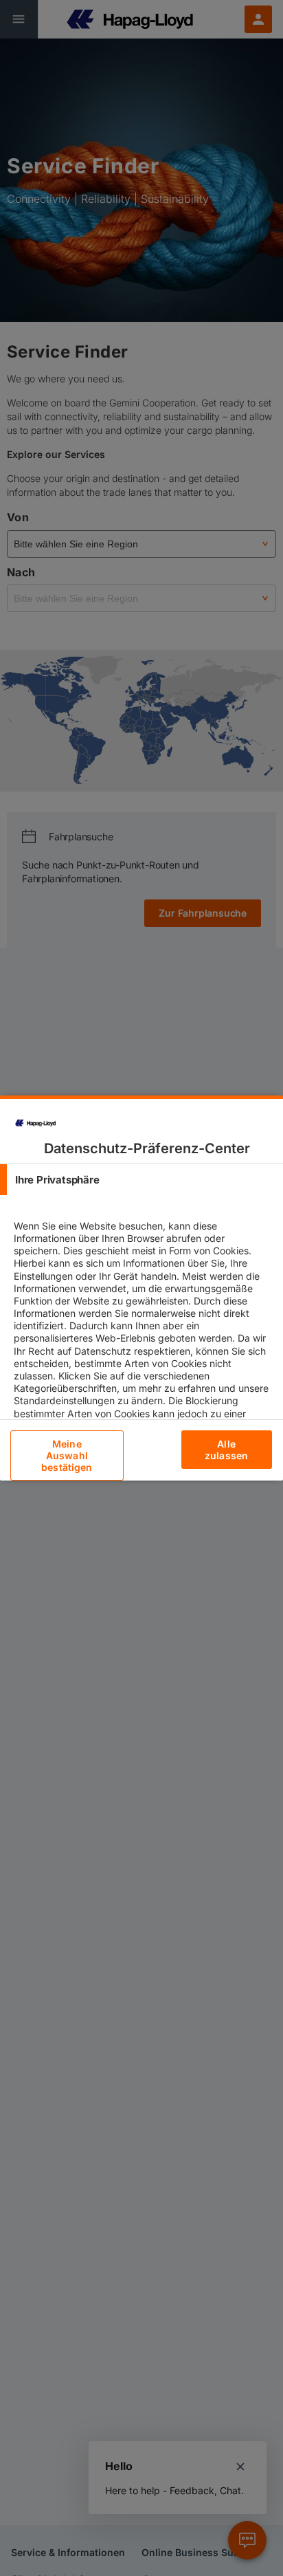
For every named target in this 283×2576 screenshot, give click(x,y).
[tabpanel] (143, 1344)
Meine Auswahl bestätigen (67, 1455)
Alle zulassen (226, 1450)
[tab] (141, 1180)
